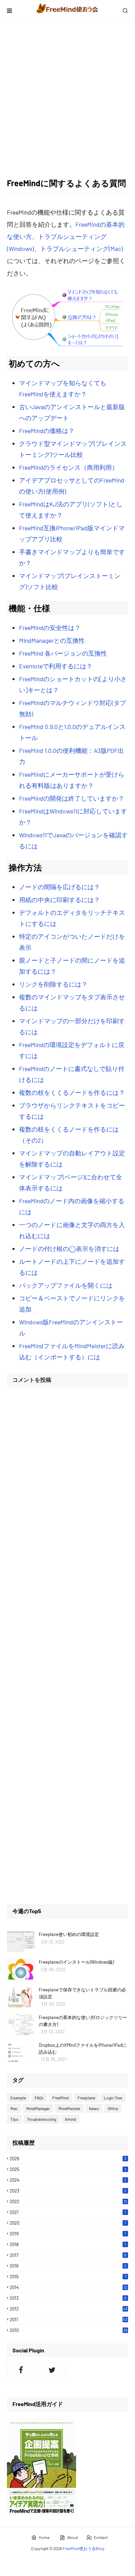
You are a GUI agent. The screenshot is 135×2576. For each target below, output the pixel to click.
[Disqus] (67, 1480)
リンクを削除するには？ (53, 984)
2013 (68, 2298)
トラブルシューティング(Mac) (82, 249)
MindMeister (69, 2108)
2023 (68, 2191)
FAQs (39, 2098)
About (73, 2537)
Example (18, 2098)
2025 (68, 2169)
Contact (101, 2537)
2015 (68, 2277)
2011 (69, 2320)
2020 (68, 2223)
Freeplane (86, 2098)
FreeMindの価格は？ (47, 431)
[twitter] (52, 2369)
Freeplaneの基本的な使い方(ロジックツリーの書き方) (83, 2021)
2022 (68, 2201)
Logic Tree (113, 2098)
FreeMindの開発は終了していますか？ (72, 798)
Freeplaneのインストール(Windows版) (76, 1962)
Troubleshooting (42, 2119)
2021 (68, 2212)
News (94, 2108)
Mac (14, 2108)
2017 (68, 2255)
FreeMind (61, 2098)
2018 (68, 2244)
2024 (68, 2180)
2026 (68, 2159)
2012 (69, 2309)
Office (113, 2108)
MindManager (38, 2108)
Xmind (70, 2119)
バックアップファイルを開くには (66, 1285)
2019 (68, 2234)
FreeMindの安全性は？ (50, 628)
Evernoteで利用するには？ (56, 666)
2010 (69, 2330)
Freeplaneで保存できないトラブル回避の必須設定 (82, 1993)
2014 (68, 2287)
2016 (68, 2266)
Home (44, 2537)
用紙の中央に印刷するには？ (60, 900)
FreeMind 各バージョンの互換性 (63, 653)
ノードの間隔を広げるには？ (60, 887)
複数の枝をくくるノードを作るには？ (72, 1092)
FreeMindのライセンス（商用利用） (69, 467)
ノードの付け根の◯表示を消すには (69, 1249)
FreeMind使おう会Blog (83, 2548)
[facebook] (21, 2369)
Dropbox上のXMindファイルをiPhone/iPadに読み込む (83, 2048)
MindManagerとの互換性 (52, 640)
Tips (14, 2119)
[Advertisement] (67, 99)
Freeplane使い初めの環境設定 (69, 1934)
